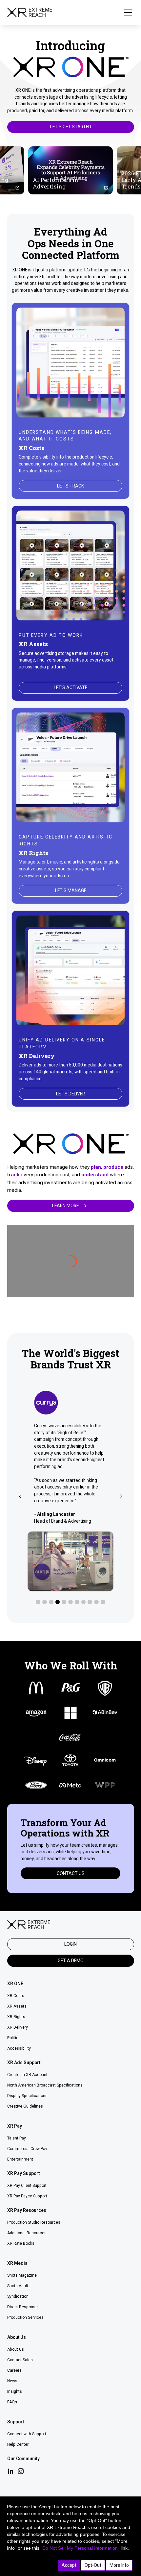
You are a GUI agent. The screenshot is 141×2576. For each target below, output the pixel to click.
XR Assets (17, 2006)
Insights (15, 2391)
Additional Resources (27, 2233)
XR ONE (15, 1984)
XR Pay (15, 2126)
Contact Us (71, 1873)
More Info (119, 2565)
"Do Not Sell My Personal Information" (80, 2548)
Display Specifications (27, 2096)
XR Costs (16, 1996)
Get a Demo (71, 1961)
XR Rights (16, 2017)
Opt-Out (93, 2565)
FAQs (12, 2402)
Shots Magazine (22, 2275)
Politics (14, 2038)
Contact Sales (20, 2360)
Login (70, 1944)
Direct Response (22, 2307)
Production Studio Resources (34, 2222)
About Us (16, 2349)
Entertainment (20, 2159)
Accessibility (19, 2048)
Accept (69, 2565)
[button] (127, 13)
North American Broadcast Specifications (45, 2085)
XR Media (17, 2263)
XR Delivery (18, 2027)
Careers (14, 2370)
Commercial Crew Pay (27, 2149)
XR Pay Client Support (27, 2186)
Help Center (18, 2444)
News (12, 2381)
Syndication (18, 2296)
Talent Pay (17, 2138)
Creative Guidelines (25, 2106)
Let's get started (71, 127)
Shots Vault (18, 2286)
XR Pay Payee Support (27, 2196)
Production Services (25, 2317)
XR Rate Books (21, 2243)
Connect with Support (27, 2434)
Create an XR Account (27, 2075)
